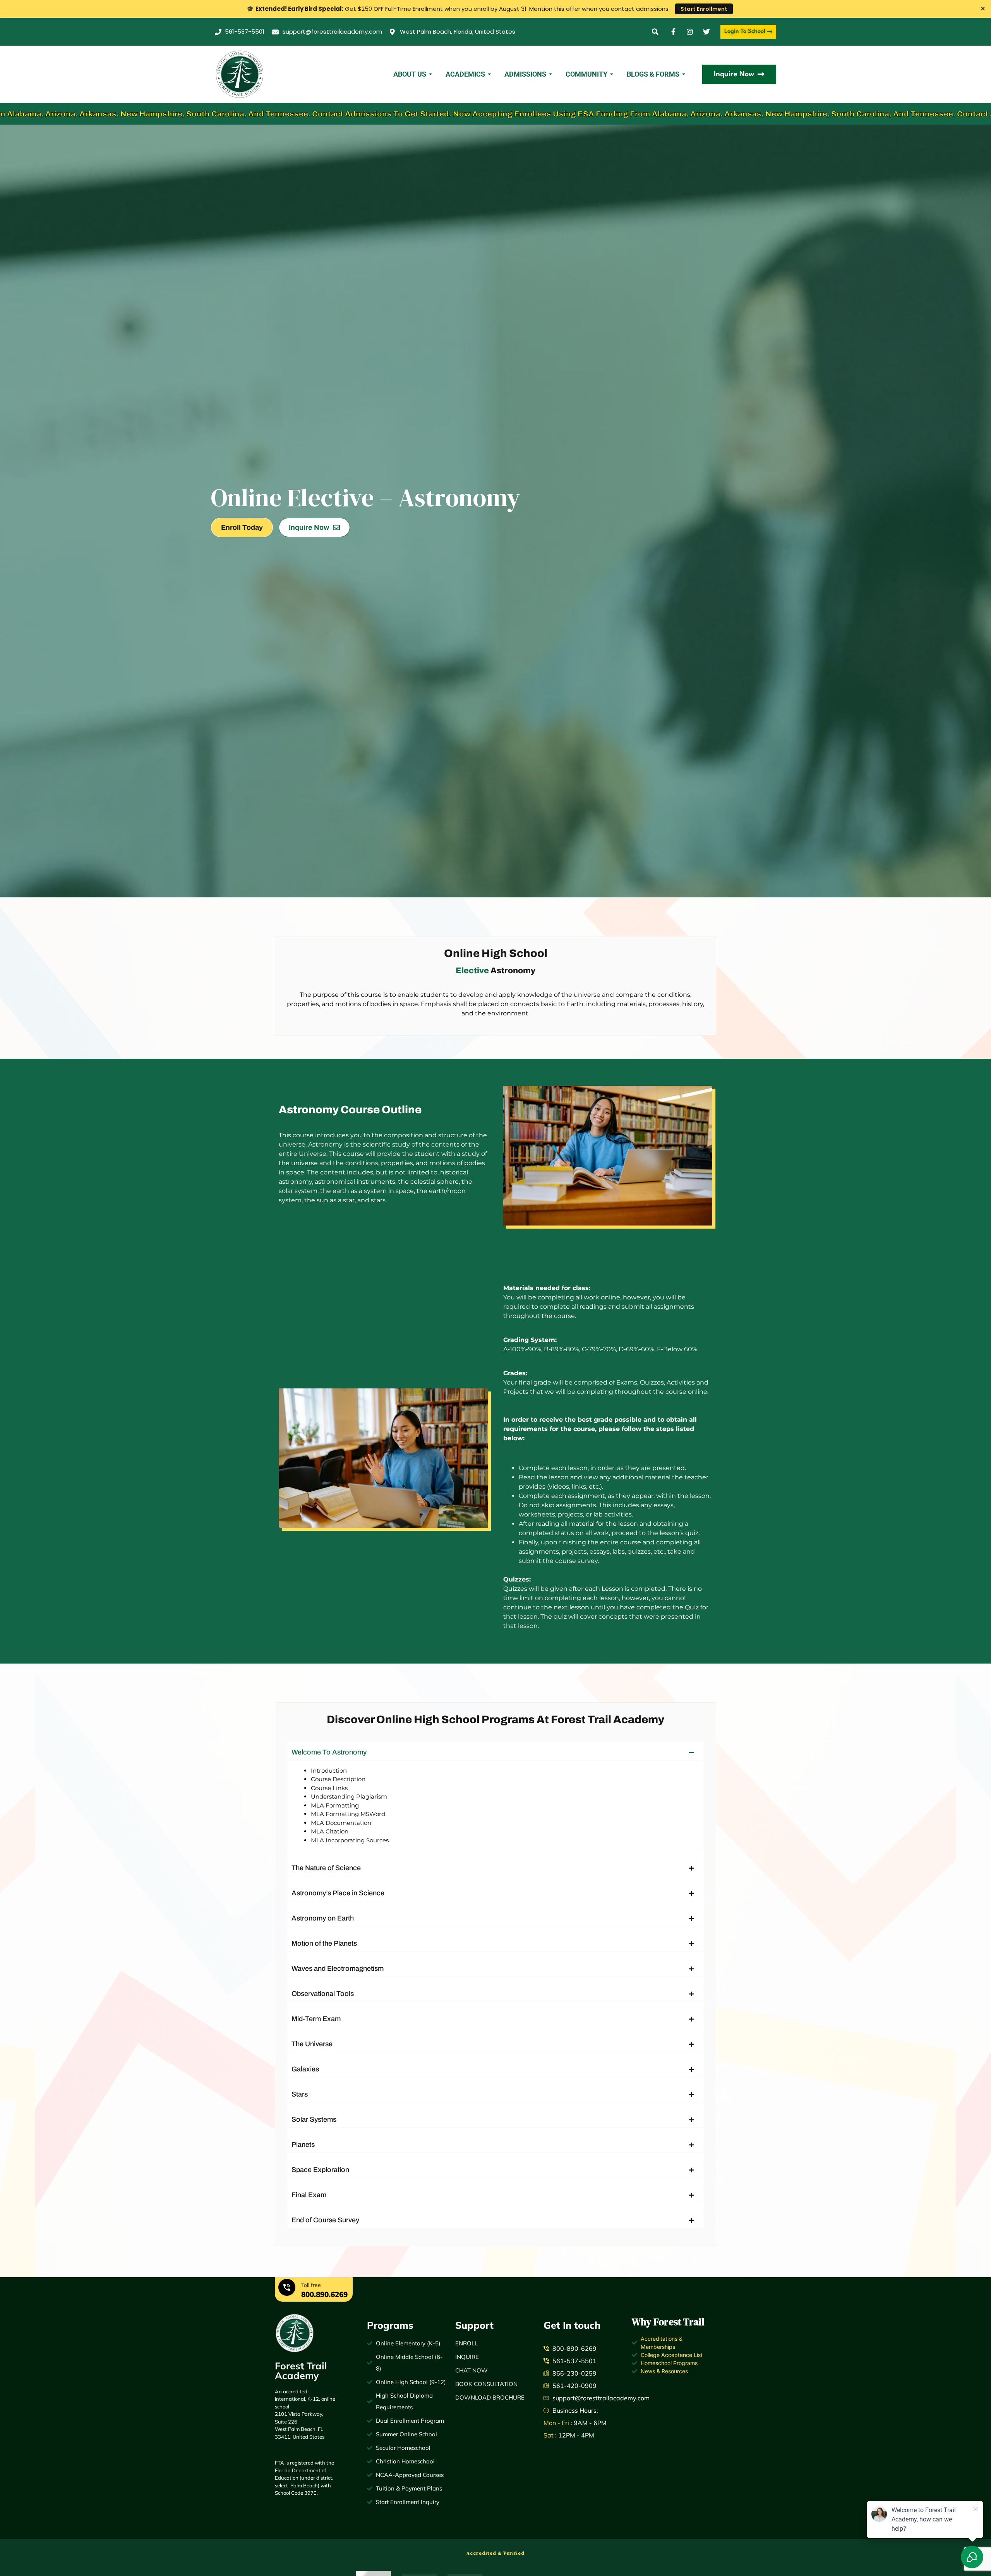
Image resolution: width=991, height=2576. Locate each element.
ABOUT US (410, 74)
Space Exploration (320, 2170)
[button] (655, 32)
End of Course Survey (325, 2220)
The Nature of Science (326, 1868)
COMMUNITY (586, 74)
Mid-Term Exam (316, 2019)
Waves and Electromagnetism (338, 1968)
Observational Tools (323, 1994)
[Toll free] (287, 2288)
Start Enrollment (704, 9)
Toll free (311, 2285)
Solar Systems (314, 2119)
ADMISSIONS (525, 74)
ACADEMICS (465, 74)
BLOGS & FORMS (653, 74)
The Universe (312, 2044)
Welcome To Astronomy (329, 1752)
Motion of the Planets (324, 1943)
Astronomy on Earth (323, 1918)
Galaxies (305, 2069)
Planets (303, 2145)
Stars (300, 2094)
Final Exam (309, 2195)
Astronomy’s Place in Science (338, 1893)
